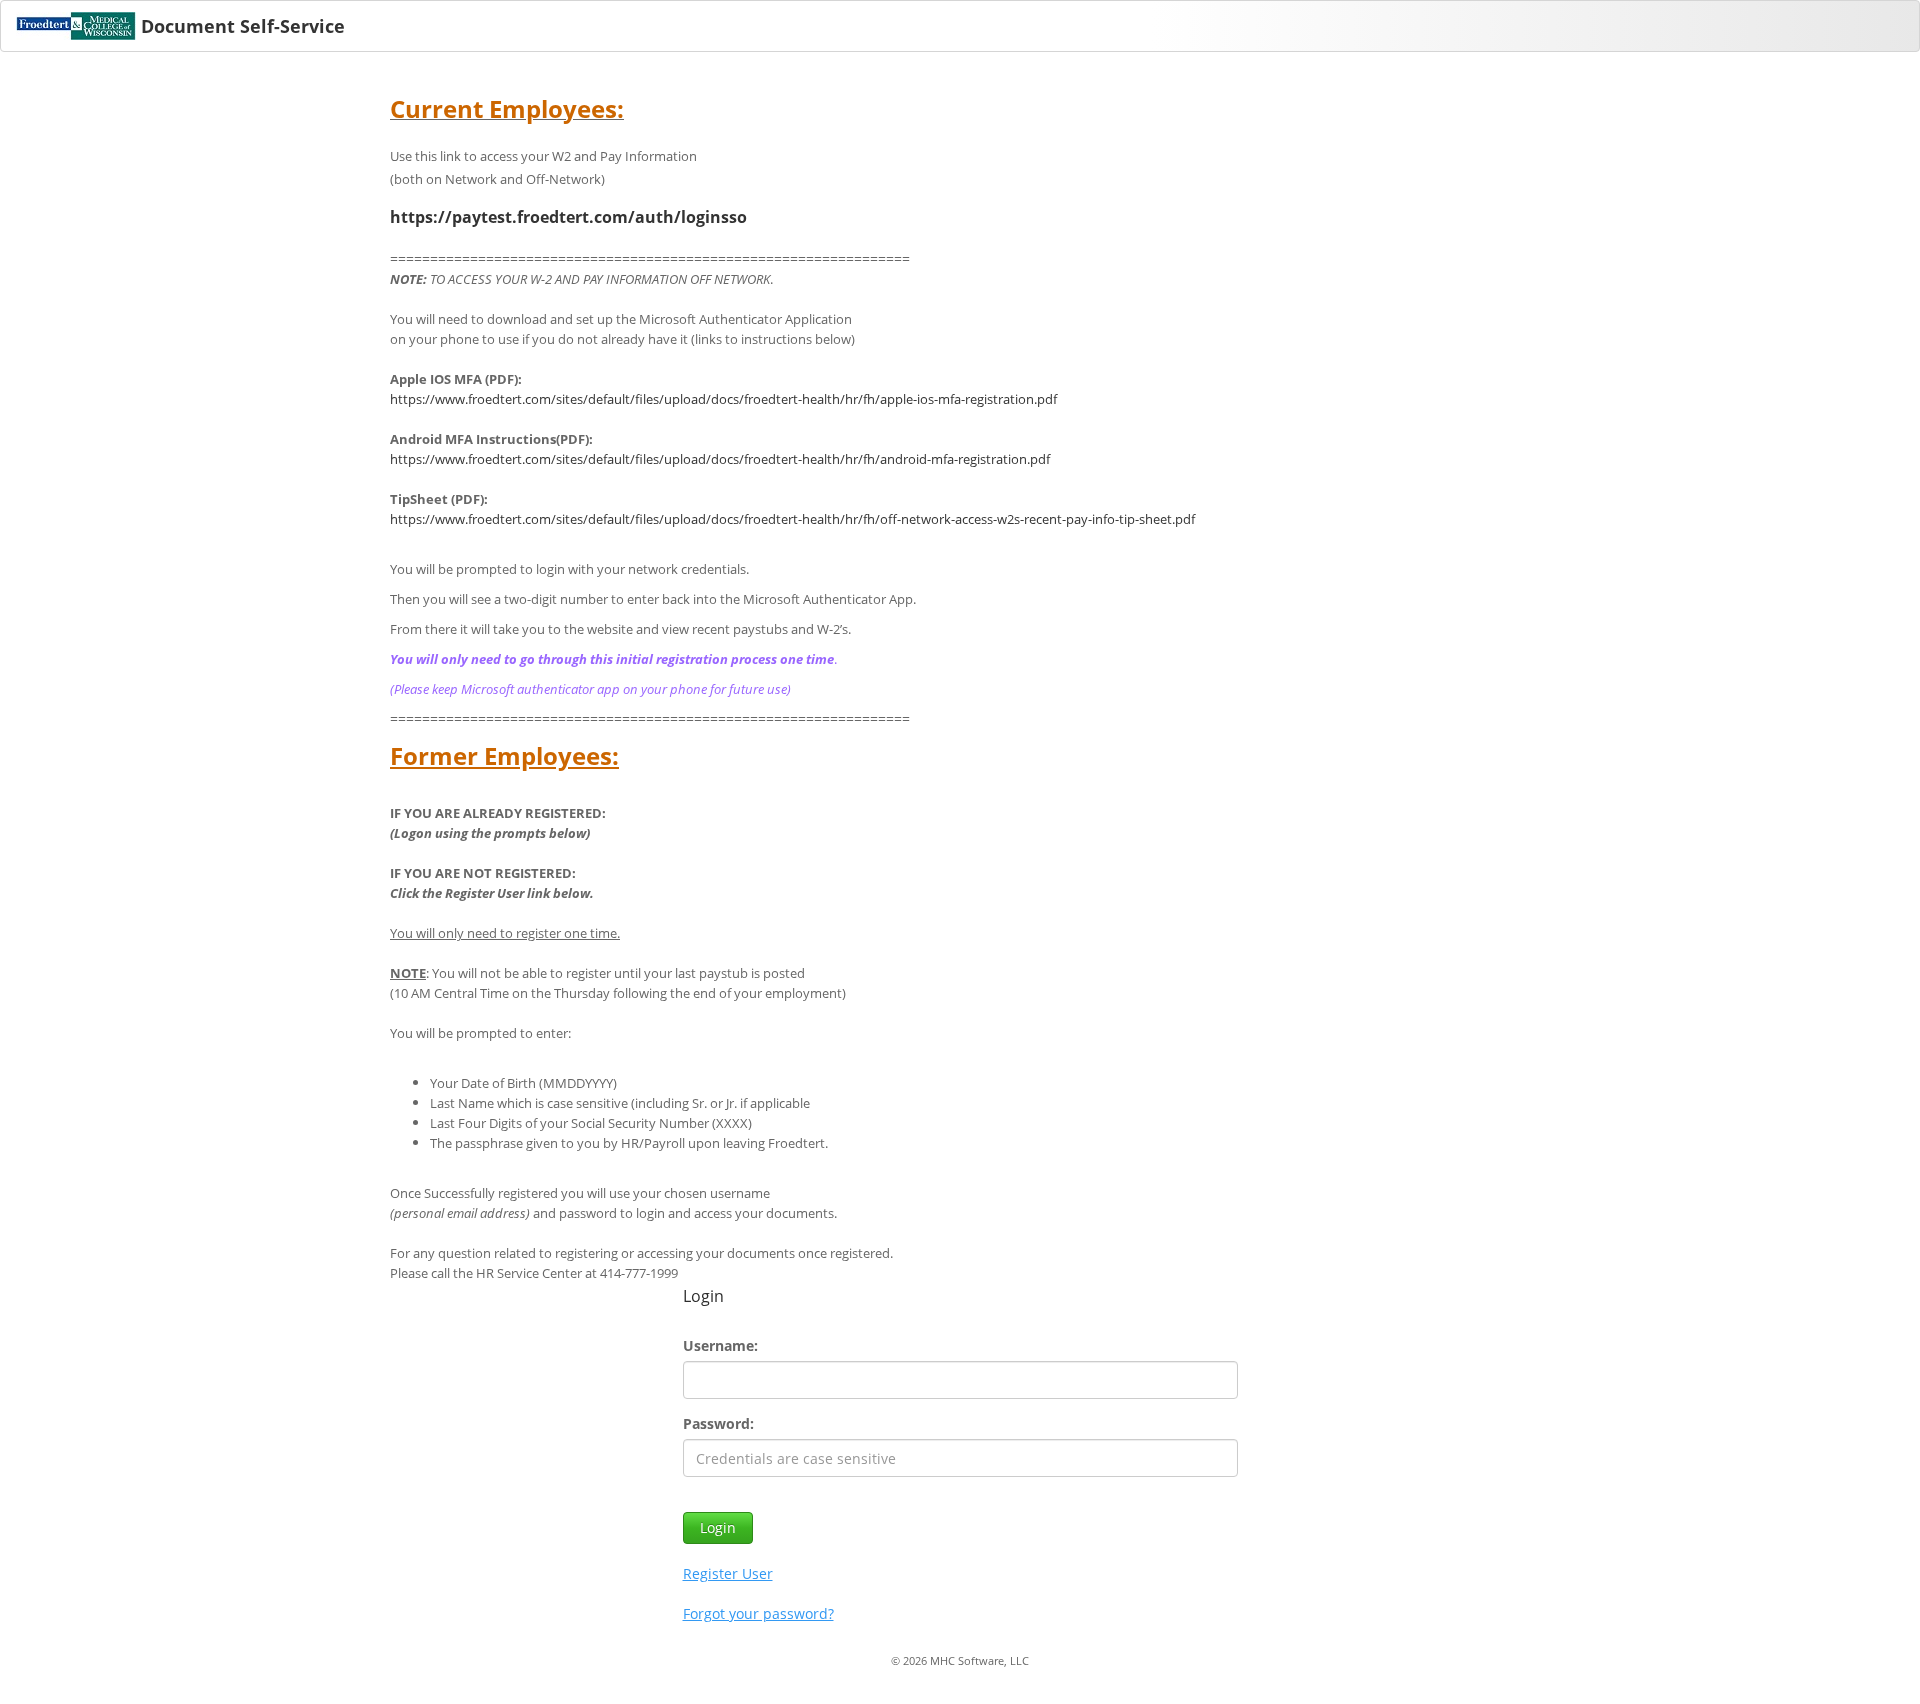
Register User (728, 1573)
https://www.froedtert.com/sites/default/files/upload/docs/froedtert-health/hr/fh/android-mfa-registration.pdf (720, 459)
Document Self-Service (243, 26)
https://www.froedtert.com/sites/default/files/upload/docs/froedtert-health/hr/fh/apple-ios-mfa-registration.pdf (723, 399)
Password (716, 1423)
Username (718, 1345)
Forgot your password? (758, 1613)
